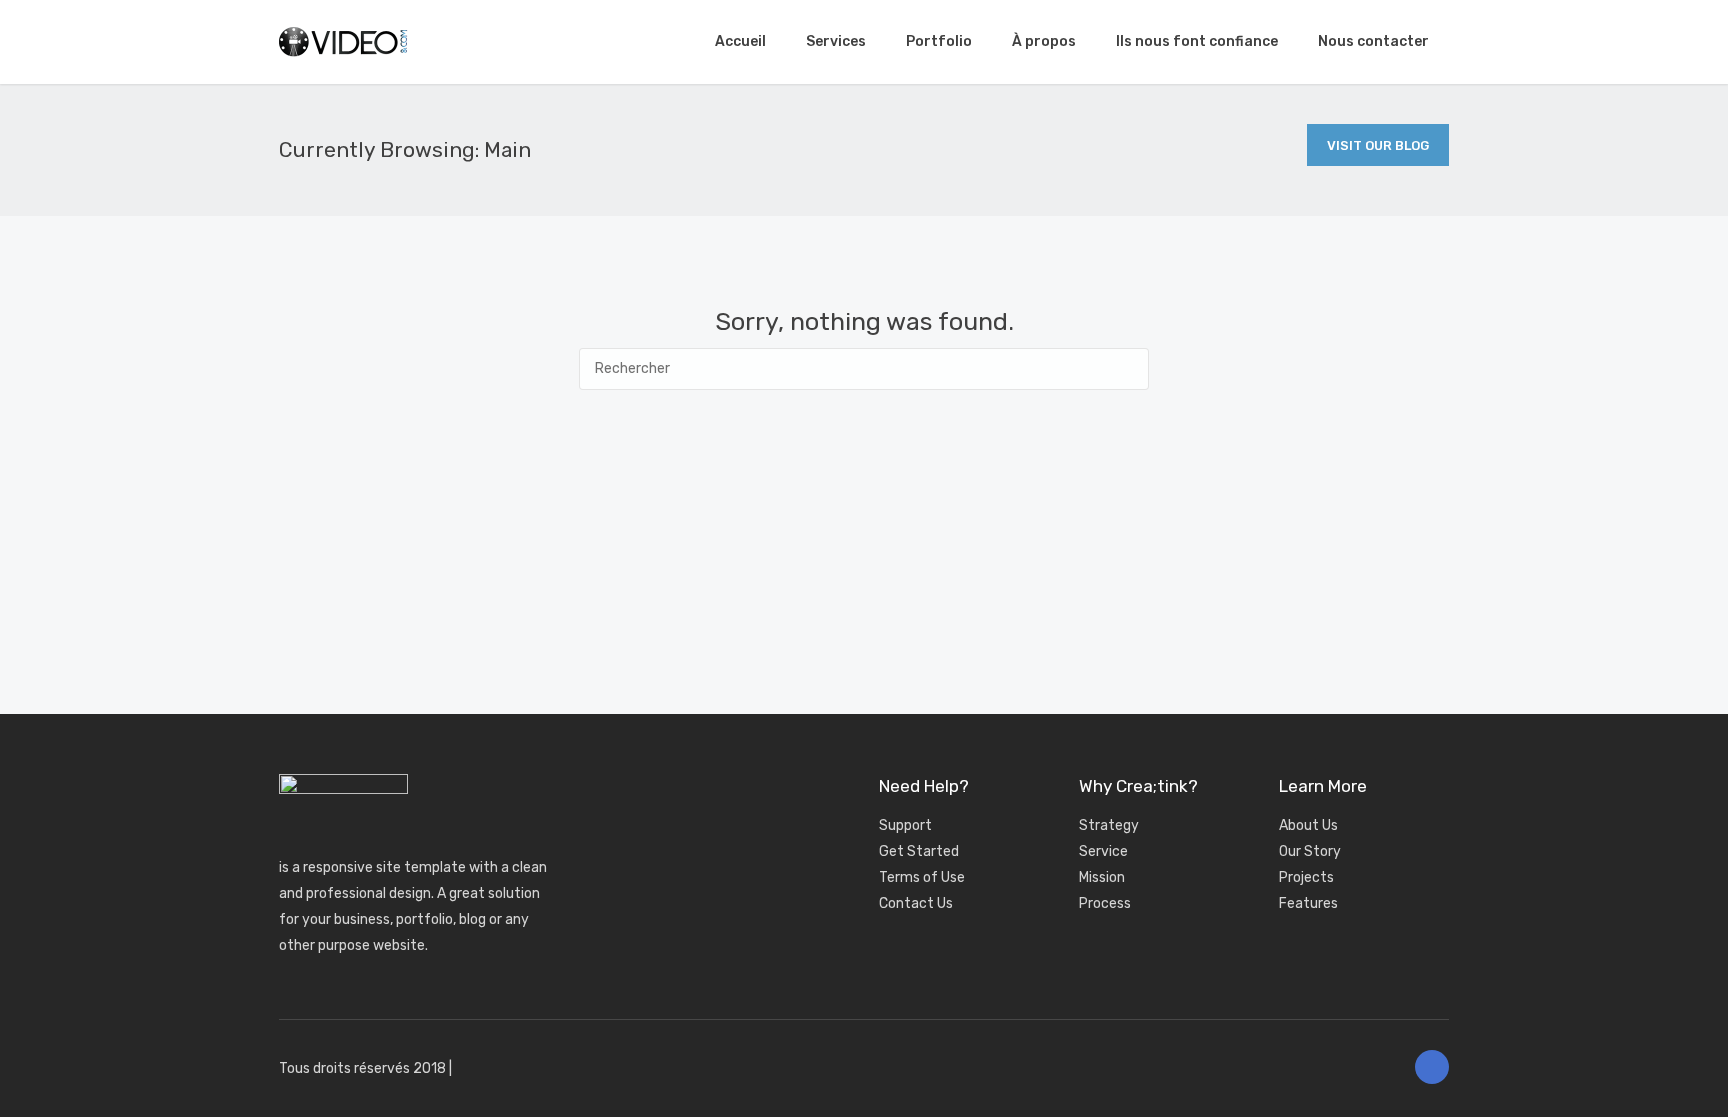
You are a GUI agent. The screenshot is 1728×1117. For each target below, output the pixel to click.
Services (836, 41)
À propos (1044, 41)
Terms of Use (922, 877)
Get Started (919, 851)
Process (1105, 903)
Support (905, 825)
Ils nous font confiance (1197, 41)
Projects (1306, 877)
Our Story (1310, 851)
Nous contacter (1373, 41)
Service (1103, 851)
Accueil (740, 41)
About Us (1308, 825)
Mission (1102, 877)
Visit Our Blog (1378, 145)
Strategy (1109, 825)
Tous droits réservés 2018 (362, 1068)
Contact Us (916, 903)
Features (1308, 903)
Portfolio (939, 41)
